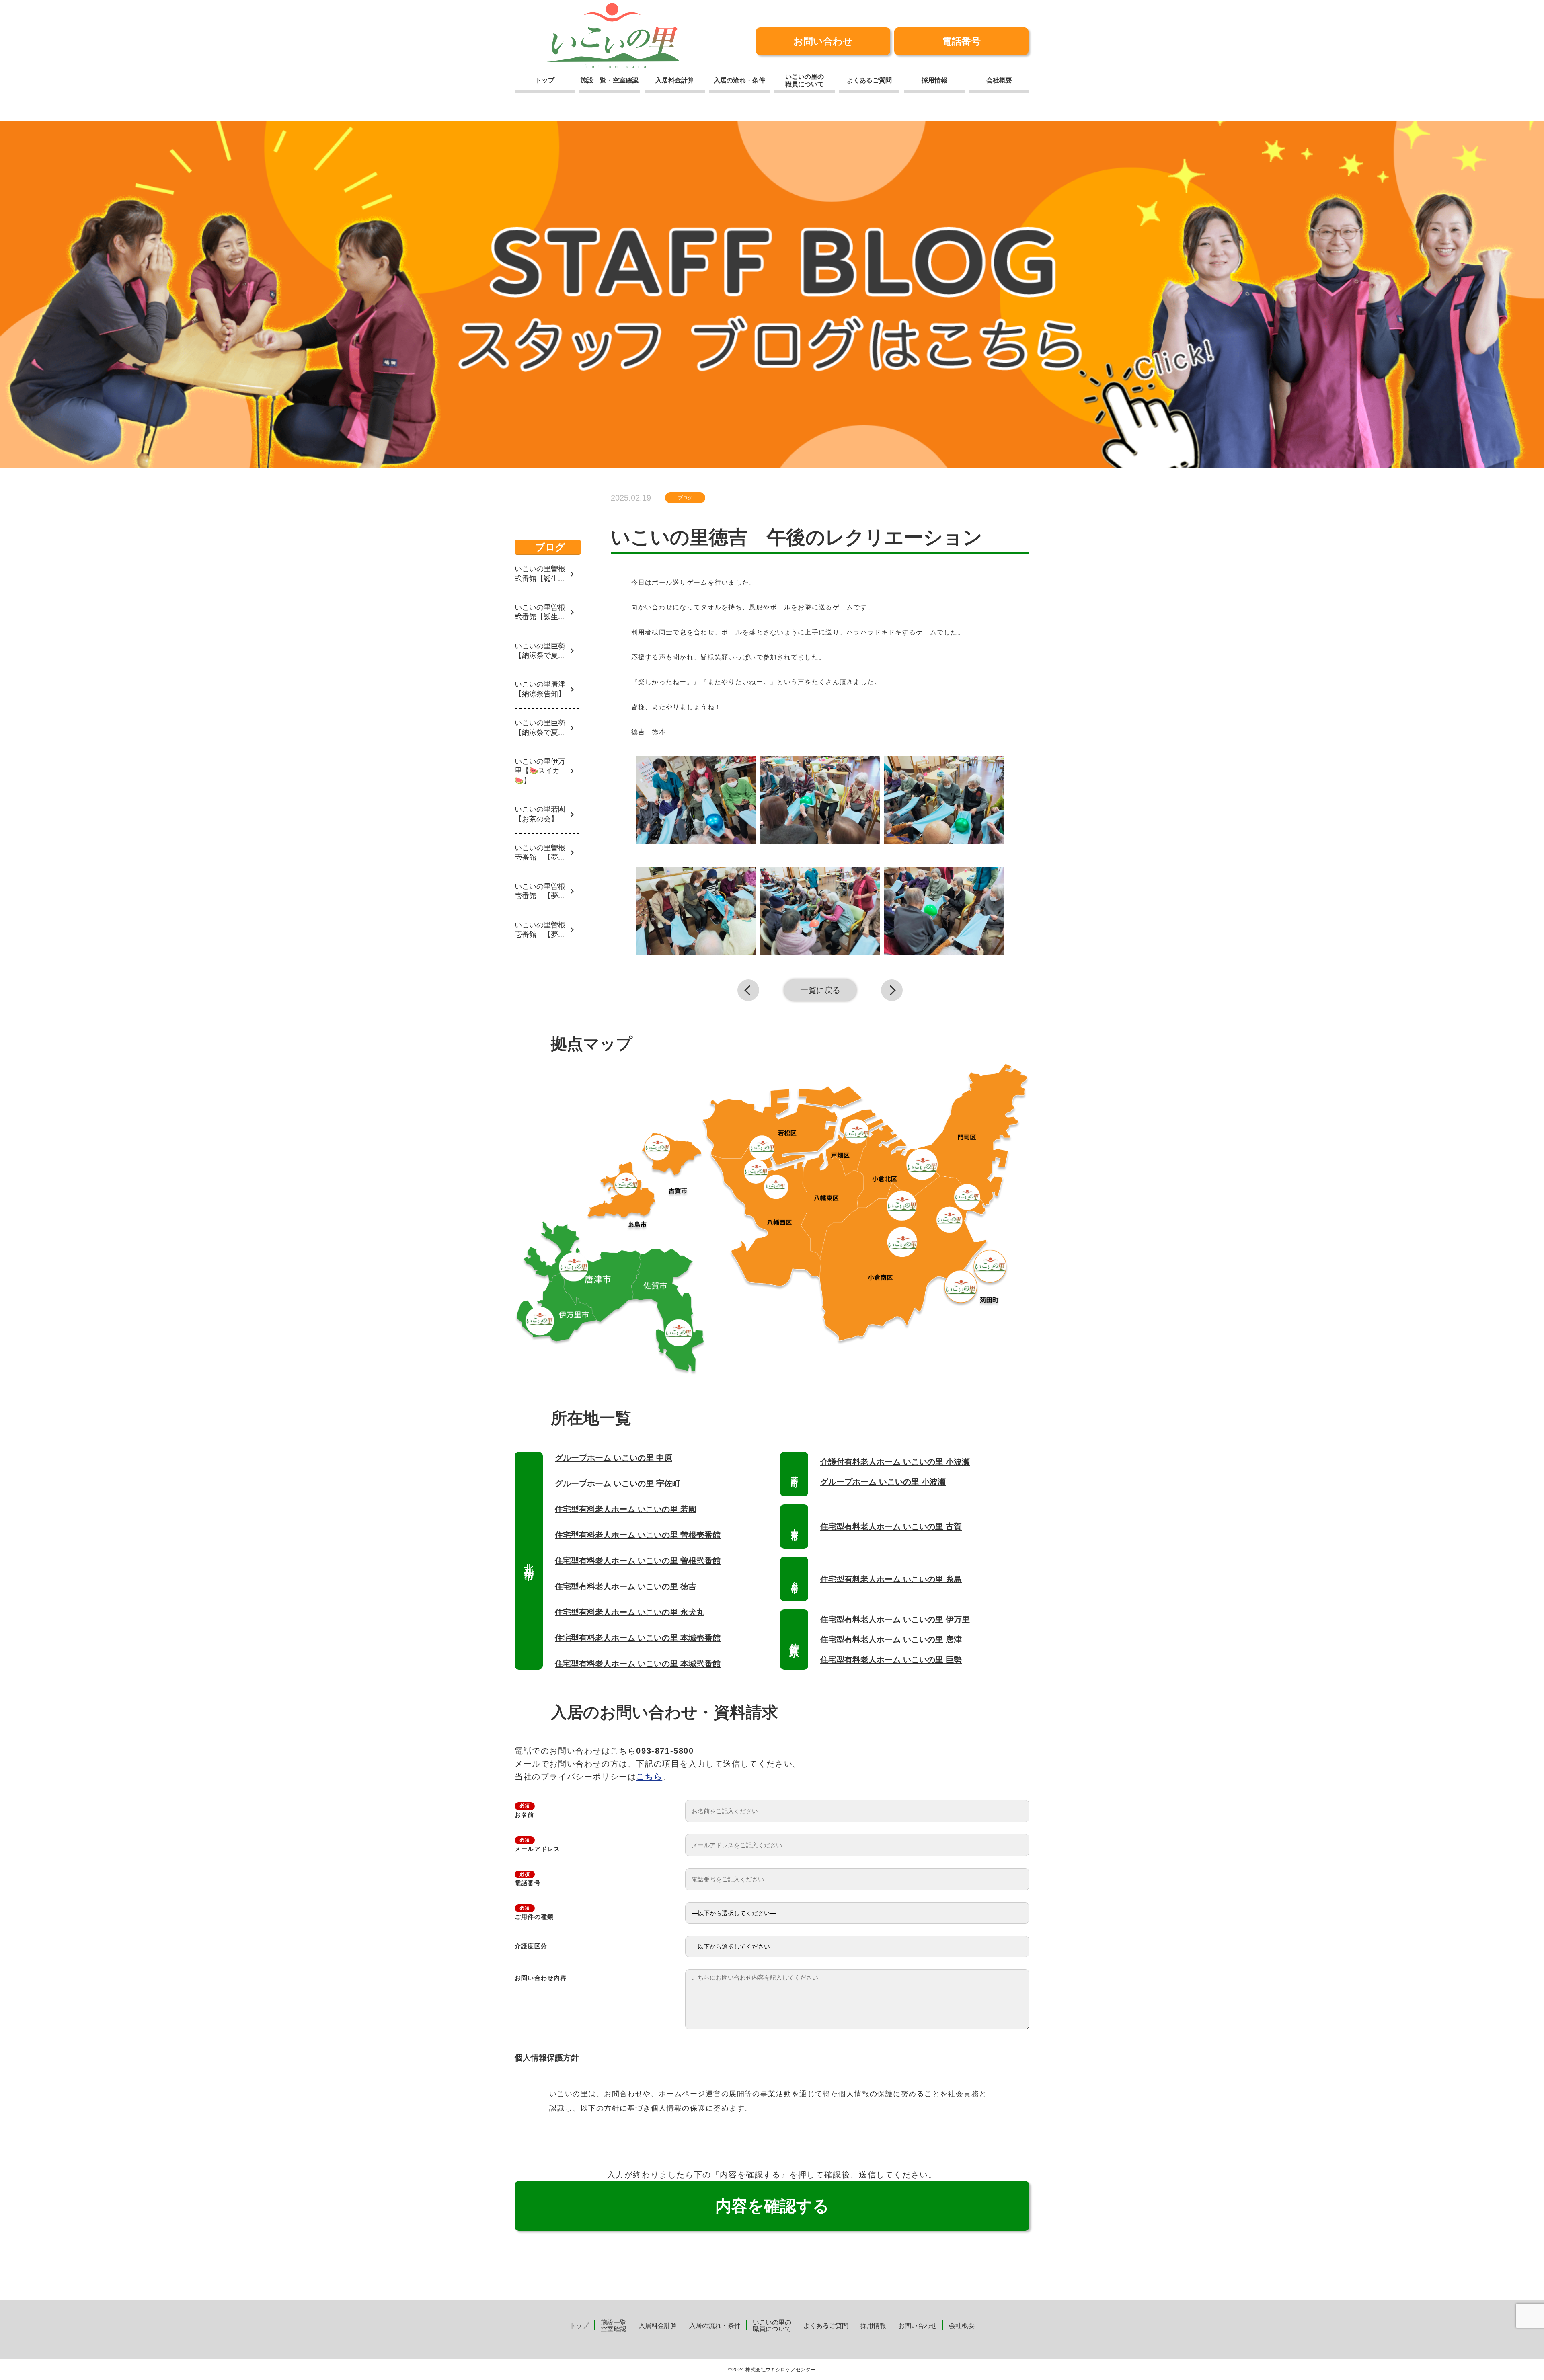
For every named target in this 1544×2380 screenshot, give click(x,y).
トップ (545, 80)
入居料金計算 (675, 80)
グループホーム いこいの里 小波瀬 (883, 1482)
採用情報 (934, 80)
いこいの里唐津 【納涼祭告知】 (544, 689)
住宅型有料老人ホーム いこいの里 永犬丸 (630, 1612)
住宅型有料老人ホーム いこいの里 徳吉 (626, 1586)
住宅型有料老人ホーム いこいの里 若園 (626, 1509)
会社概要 (999, 80)
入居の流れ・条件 (739, 80)
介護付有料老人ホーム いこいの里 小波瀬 (895, 1462)
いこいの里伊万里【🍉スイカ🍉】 (540, 771)
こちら (649, 1777)
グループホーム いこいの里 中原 (614, 1458)
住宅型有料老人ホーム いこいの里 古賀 (891, 1526)
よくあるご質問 (869, 80)
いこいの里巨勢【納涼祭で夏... (540, 651)
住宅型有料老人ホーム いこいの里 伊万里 (895, 1619)
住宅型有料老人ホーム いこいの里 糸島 (891, 1579)
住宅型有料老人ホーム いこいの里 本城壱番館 (638, 1638)
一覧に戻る (820, 990)
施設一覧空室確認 (614, 2326)
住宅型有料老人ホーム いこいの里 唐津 (891, 1639)
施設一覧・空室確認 (610, 80)
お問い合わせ (823, 41)
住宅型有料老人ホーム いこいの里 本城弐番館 (638, 1664)
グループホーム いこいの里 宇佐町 (618, 1483)
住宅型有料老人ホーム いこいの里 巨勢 (891, 1660)
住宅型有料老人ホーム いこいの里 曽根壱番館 (638, 1535)
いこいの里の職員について (805, 80)
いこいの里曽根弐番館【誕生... (540, 573)
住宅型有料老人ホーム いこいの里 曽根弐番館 (638, 1561)
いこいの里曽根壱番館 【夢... (540, 852)
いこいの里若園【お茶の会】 (540, 814)
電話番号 (961, 41)
